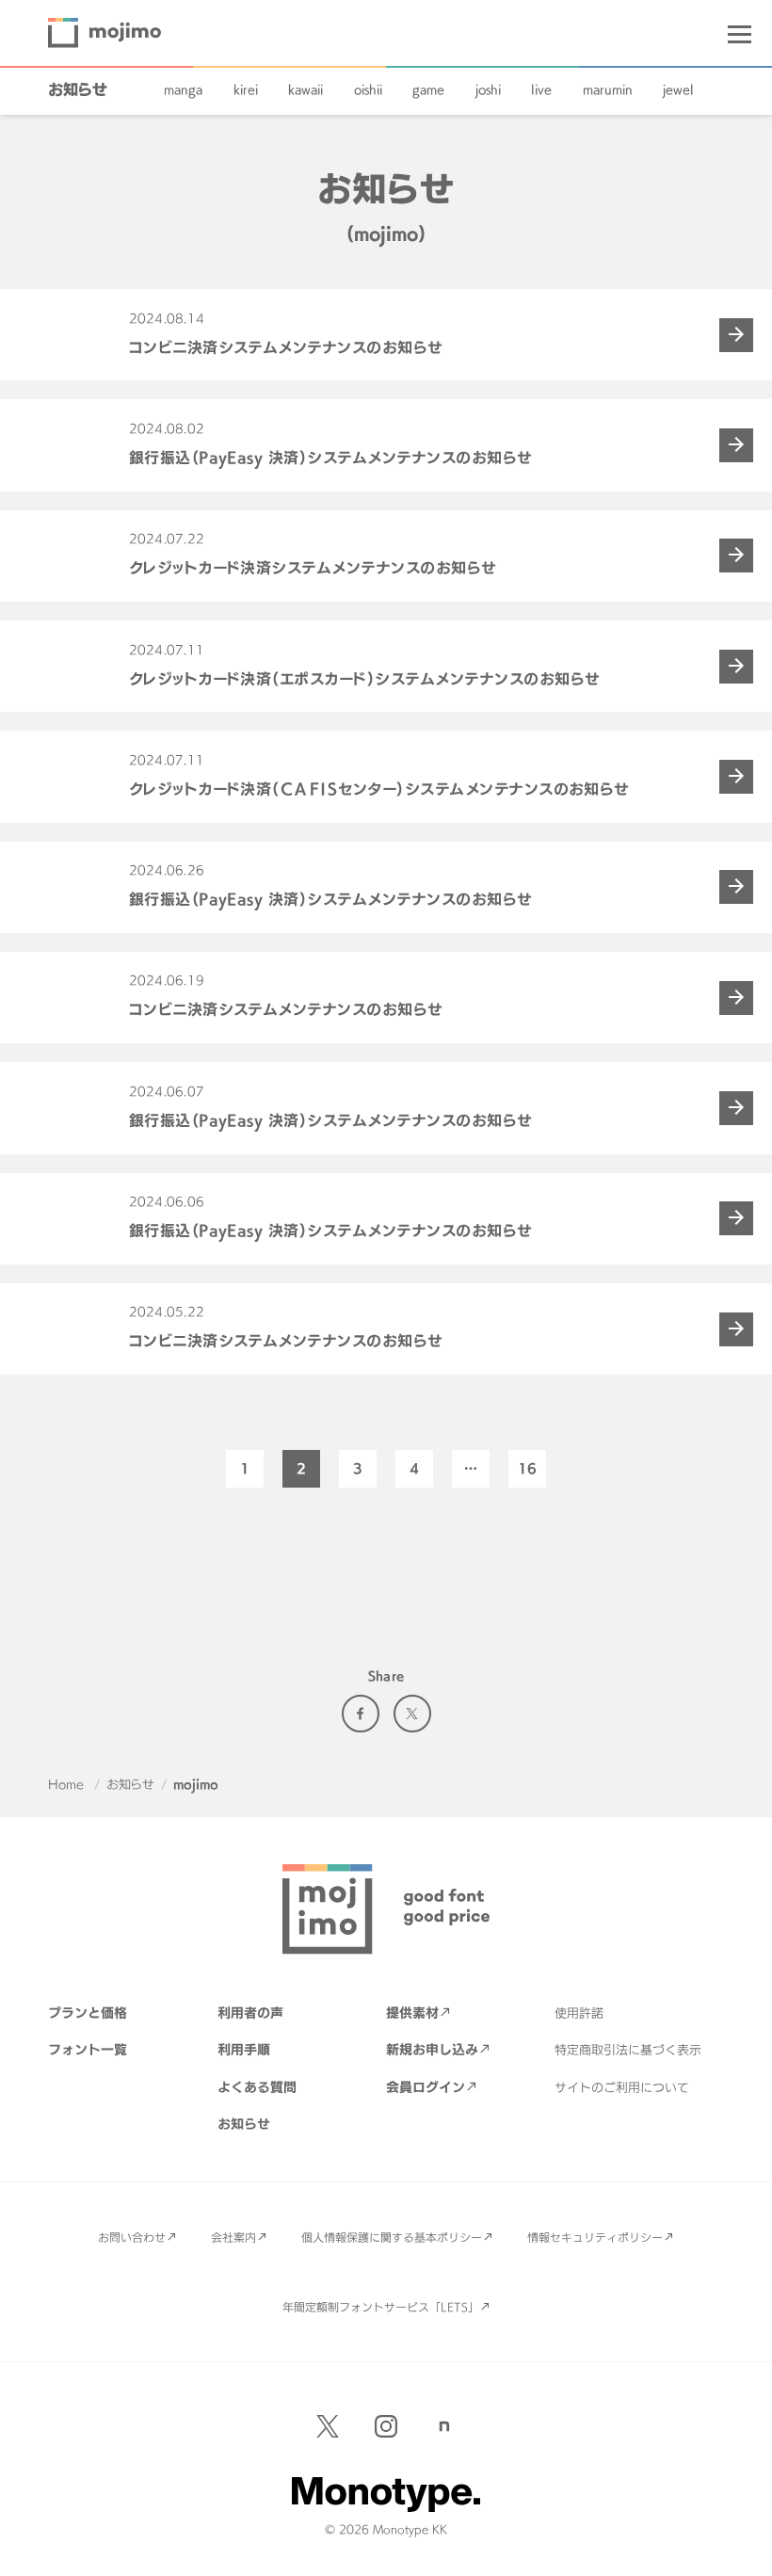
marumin (608, 89)
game (428, 89)
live (541, 89)
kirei (246, 89)
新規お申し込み (432, 2049)
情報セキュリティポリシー (595, 2237)
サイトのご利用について (622, 2087)
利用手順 (244, 2049)
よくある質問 (257, 2087)
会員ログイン (426, 2087)
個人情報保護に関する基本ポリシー (392, 2237)
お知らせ (78, 89)
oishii (368, 89)
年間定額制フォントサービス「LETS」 (381, 2307)
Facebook (361, 1714)
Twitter (412, 1714)
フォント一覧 (88, 2049)
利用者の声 (250, 2012)
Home (66, 1784)
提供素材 (412, 2012)
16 (527, 1468)
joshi (488, 89)
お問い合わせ (132, 2237)
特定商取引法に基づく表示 (628, 2050)
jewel (678, 89)
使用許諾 (579, 2013)
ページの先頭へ (744, 2548)
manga (183, 89)
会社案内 (233, 2237)
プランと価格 (88, 2012)
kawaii (306, 89)
